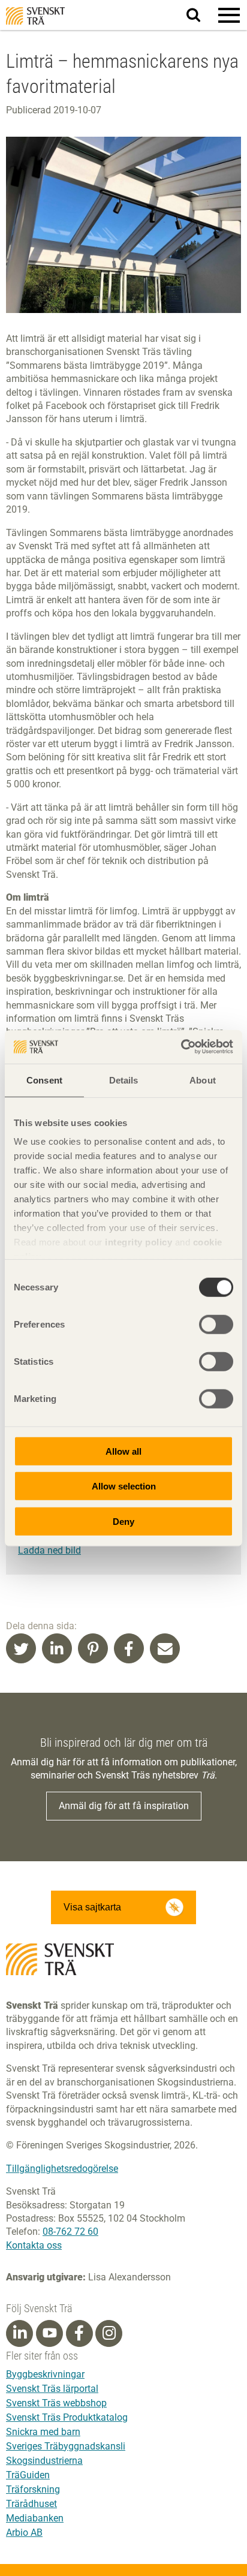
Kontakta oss (34, 2245)
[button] (229, 15)
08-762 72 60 (70, 2232)
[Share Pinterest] (93, 1648)
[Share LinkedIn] (57, 1648)
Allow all (123, 1451)
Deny (123, 1521)
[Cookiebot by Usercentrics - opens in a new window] (181, 1047)
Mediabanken (35, 2518)
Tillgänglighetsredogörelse (62, 2169)
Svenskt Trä (35, 16)
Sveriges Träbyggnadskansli (66, 2446)
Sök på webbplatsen (201, 16)
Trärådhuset (31, 2504)
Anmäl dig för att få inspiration (124, 1806)
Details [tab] (124, 1080)
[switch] (216, 1324)
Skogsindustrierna (44, 2461)
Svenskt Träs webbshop (56, 2403)
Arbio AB (24, 2533)
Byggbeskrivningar (45, 2374)
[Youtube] (49, 2333)
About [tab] (203, 1080)
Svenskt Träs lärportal (52, 2389)
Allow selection (124, 1486)
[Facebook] (79, 2333)
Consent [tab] (44, 1080)
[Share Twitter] (21, 1648)
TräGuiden (28, 2475)
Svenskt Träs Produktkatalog (67, 2417)
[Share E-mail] (165, 1648)
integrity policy (138, 1242)
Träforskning (33, 2489)
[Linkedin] (20, 2333)
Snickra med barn (43, 2432)
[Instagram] (109, 2333)
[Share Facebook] (129, 1648)
